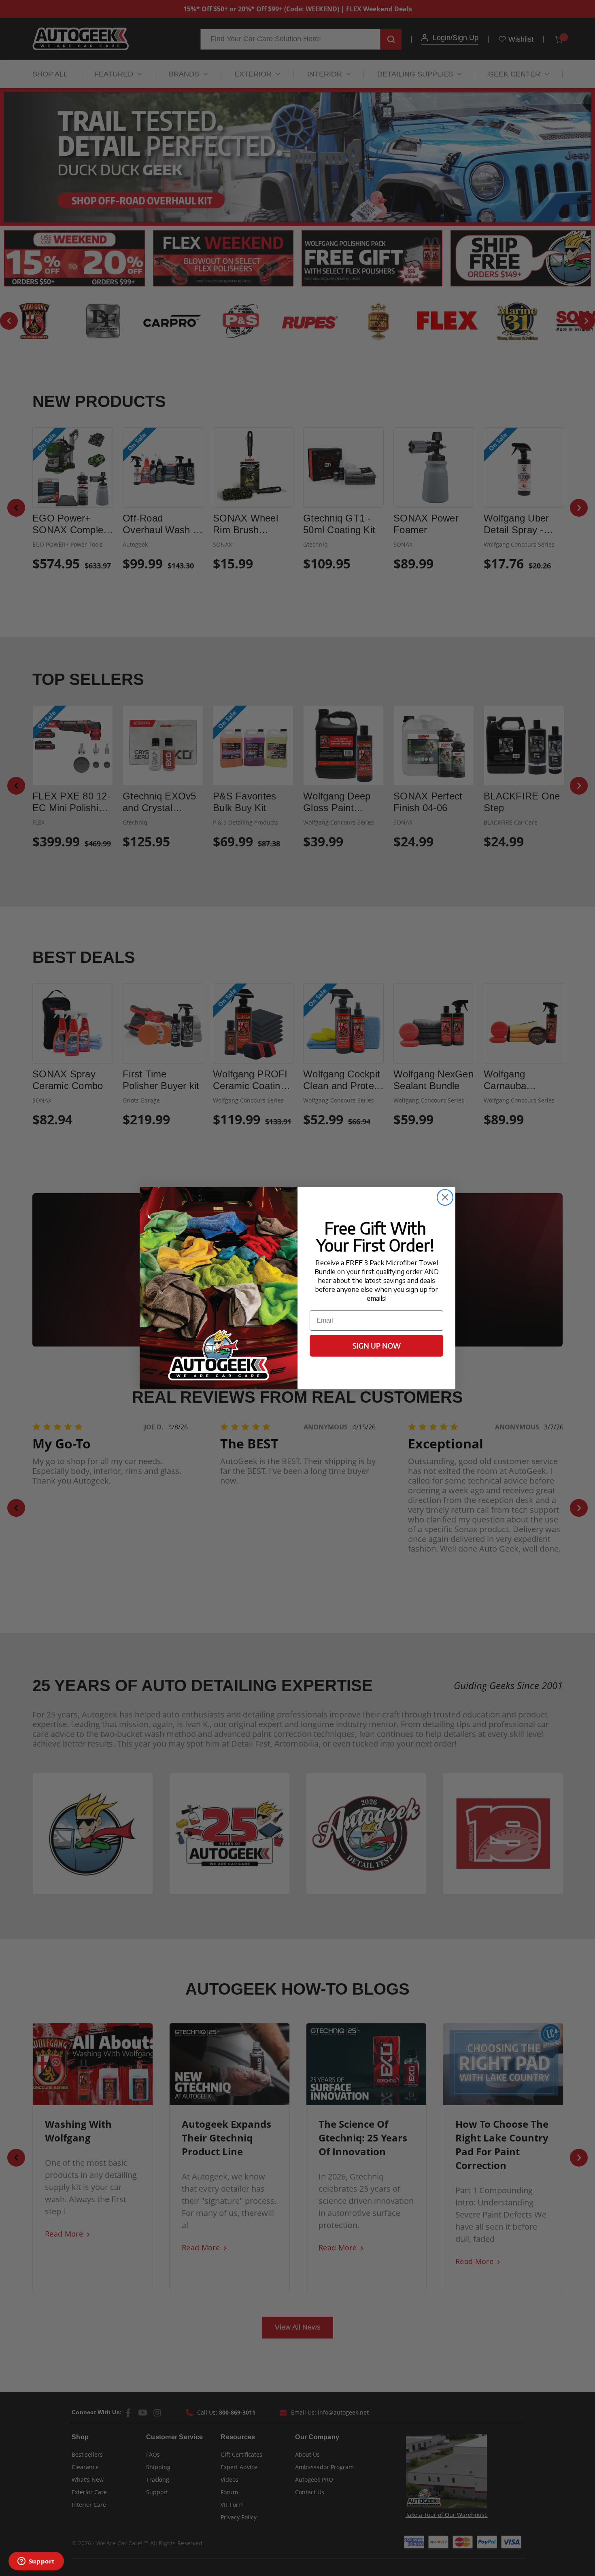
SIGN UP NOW (377, 1345)
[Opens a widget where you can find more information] (36, 2562)
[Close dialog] (445, 1197)
